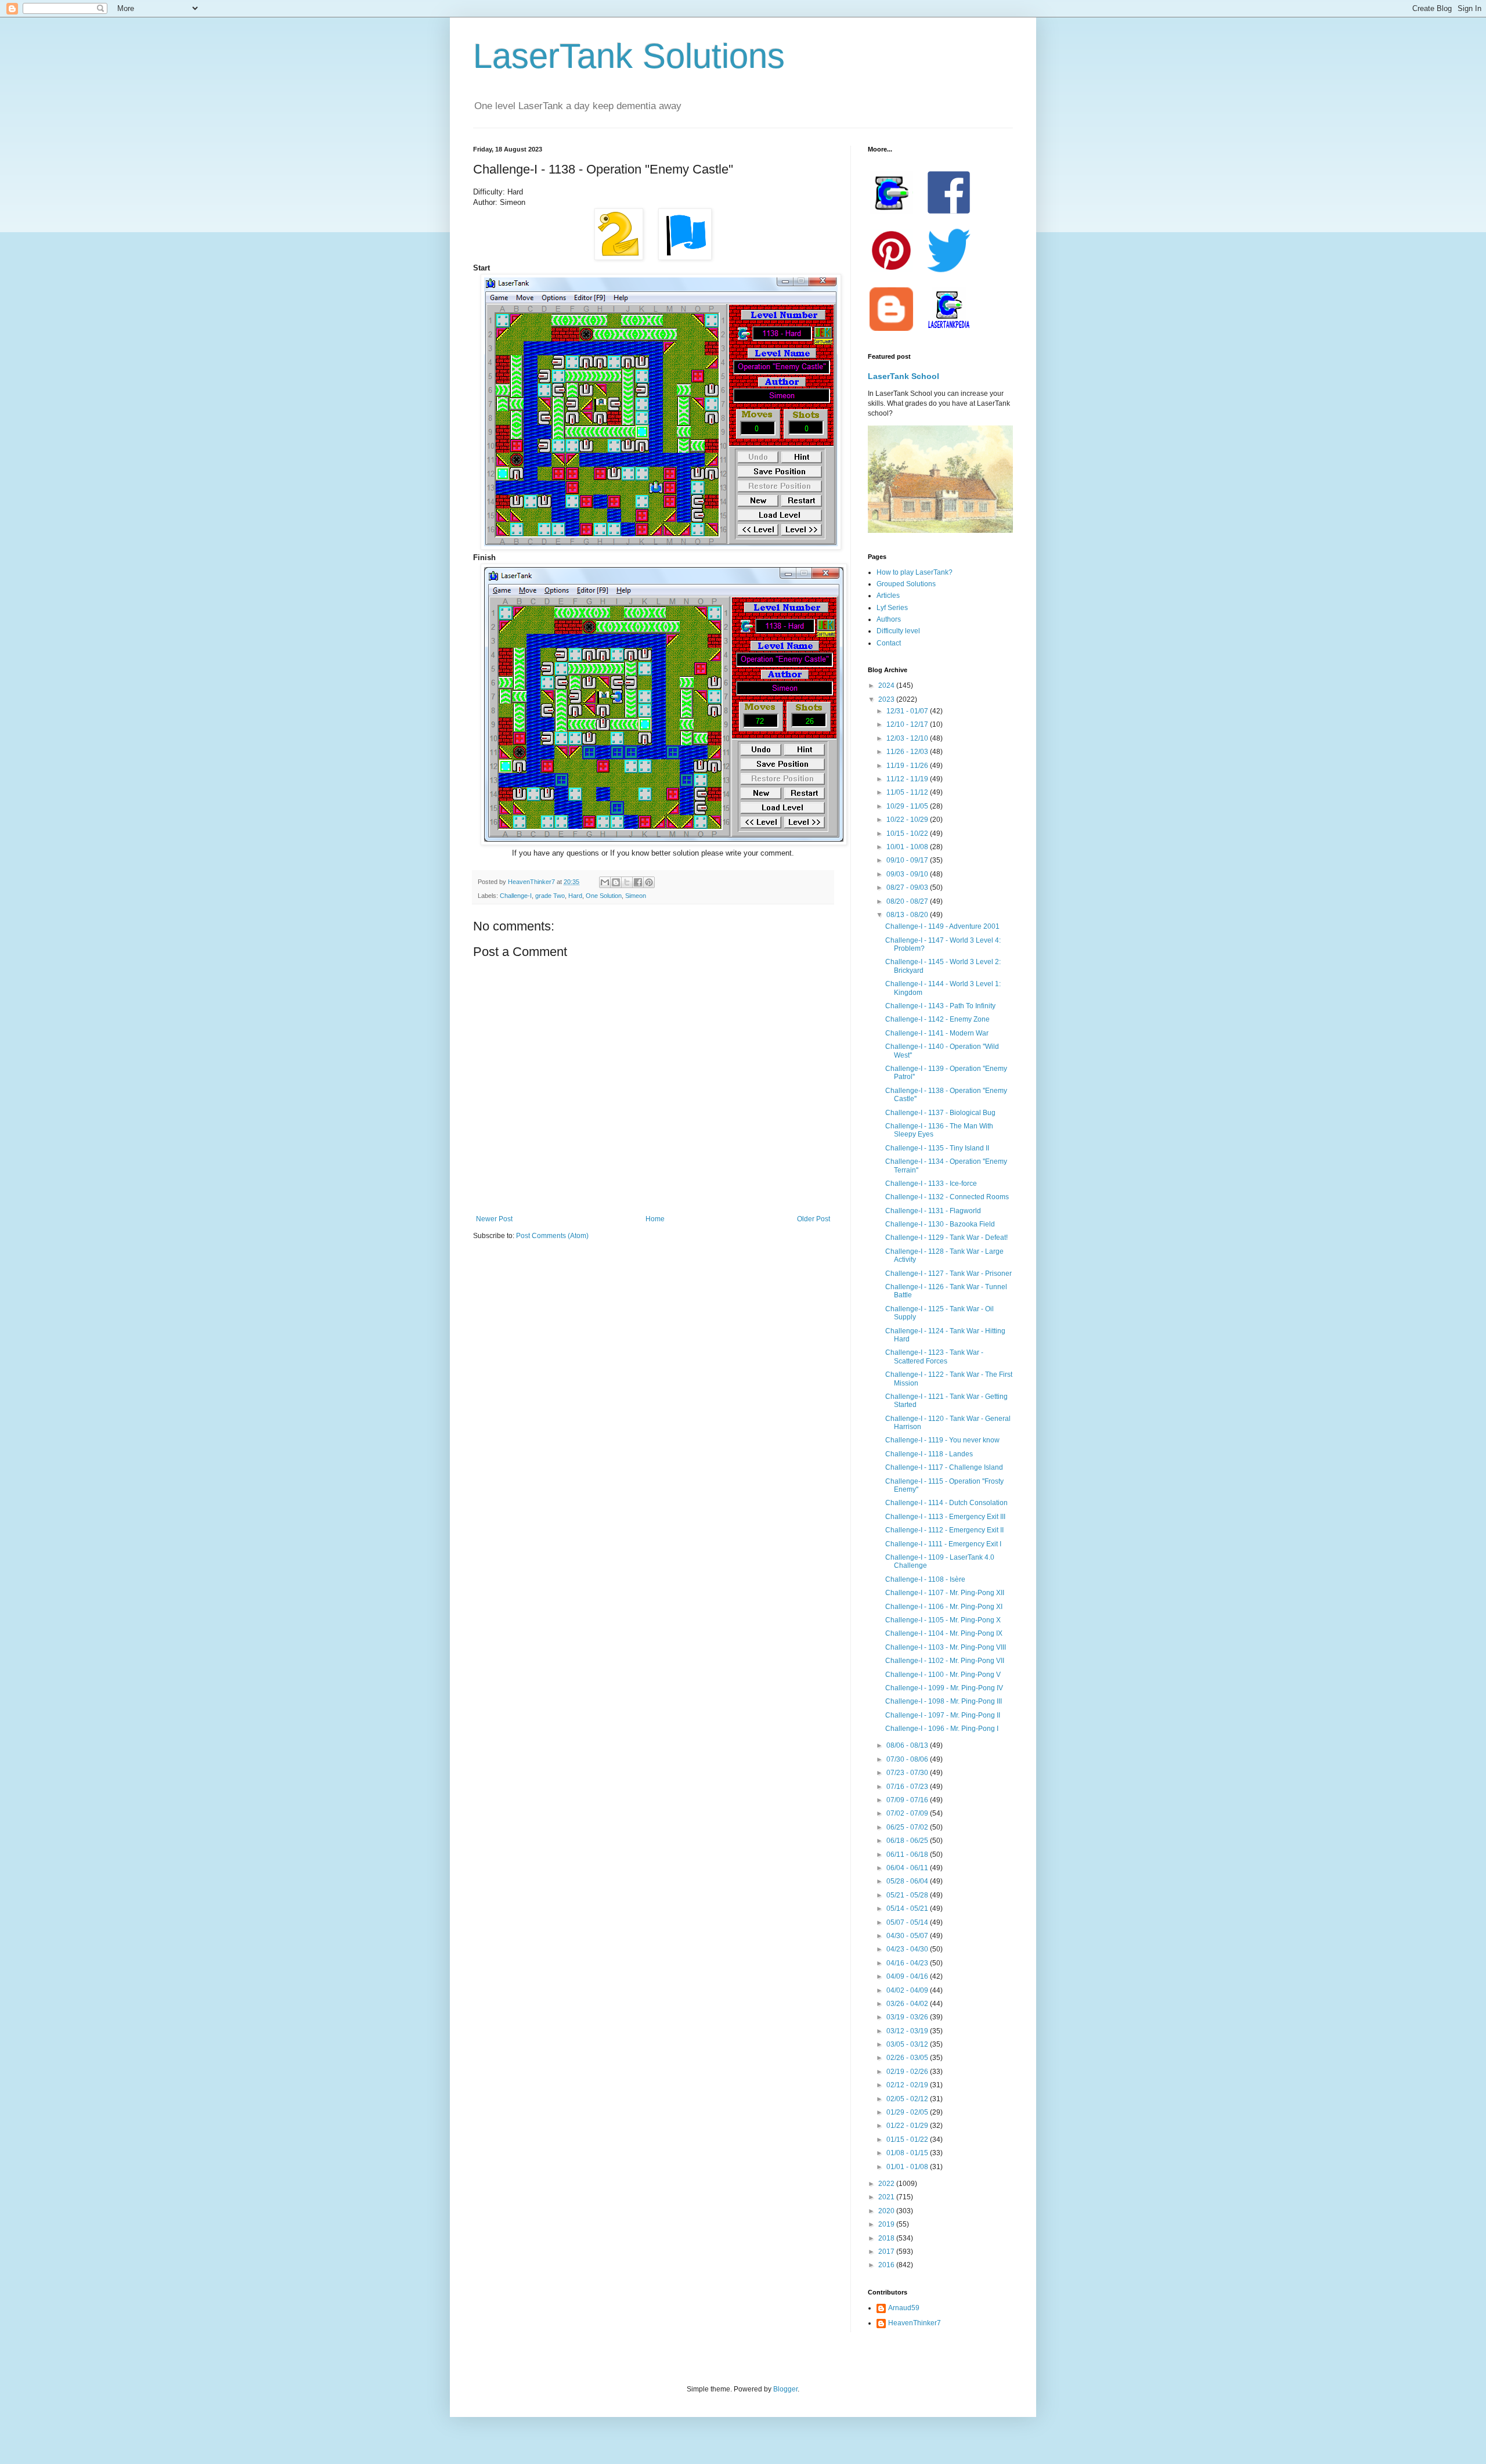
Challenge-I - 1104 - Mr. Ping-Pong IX (944, 1633)
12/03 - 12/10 (908, 738)
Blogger (785, 2389)
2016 (887, 2265)
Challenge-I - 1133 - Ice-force (931, 1184)
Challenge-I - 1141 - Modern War (937, 1033)
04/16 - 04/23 (908, 1963)
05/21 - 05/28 (908, 1895)
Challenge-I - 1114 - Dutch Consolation (946, 1503)
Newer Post (494, 1219)
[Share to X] (627, 882)
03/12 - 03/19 (908, 2031)
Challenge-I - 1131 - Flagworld (933, 1211)
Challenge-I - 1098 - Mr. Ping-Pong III (944, 1701)
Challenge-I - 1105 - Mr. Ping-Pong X (943, 1620)
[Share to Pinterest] (649, 882)
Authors (889, 619)
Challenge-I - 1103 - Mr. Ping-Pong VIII (946, 1647)
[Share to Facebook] (638, 882)
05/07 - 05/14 (908, 1922)
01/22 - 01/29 (908, 2126)
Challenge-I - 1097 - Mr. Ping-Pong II (943, 1715)
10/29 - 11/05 (908, 806)
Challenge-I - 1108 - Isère (925, 1579)
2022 (887, 2184)
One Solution (604, 896)
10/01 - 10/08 (908, 847)
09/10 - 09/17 (908, 860)
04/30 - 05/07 (908, 1936)
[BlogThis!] (616, 882)
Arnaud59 (904, 2308)
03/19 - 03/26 (908, 2017)
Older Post (814, 1219)
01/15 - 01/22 (908, 2140)
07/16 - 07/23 (908, 1787)
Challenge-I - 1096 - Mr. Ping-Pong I (942, 1729)
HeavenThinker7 (915, 2323)
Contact (889, 643)
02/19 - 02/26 (908, 2072)
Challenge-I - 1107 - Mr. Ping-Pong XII (945, 1593)
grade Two (550, 896)
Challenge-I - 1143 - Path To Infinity (940, 1006)
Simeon (636, 896)
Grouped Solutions (906, 584)
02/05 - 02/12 (908, 2099)
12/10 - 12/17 (908, 724)
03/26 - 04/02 (908, 2004)
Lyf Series (892, 608)
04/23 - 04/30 (908, 1949)
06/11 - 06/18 (908, 1855)
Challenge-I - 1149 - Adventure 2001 (942, 926)
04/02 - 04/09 (908, 1990)
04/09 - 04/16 (908, 1976)
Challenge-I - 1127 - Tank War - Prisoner (948, 1274)
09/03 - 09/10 (908, 874)
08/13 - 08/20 (908, 915)
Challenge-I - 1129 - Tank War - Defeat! (946, 1238)
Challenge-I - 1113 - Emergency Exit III (945, 1517)
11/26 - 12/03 (908, 752)
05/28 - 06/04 (908, 1881)
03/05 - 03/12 (908, 2044)
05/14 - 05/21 (908, 1909)
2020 (887, 2211)
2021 (887, 2197)
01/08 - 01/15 (908, 2153)
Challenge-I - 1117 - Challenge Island (944, 1467)
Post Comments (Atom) (552, 1236)
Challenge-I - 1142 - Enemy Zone (937, 1019)
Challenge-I (516, 896)
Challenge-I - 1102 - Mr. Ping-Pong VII (945, 1661)
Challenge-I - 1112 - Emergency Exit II (944, 1530)
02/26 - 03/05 (908, 2058)
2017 (887, 2252)
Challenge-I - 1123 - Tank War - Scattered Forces (934, 1357)
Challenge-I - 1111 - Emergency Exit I (943, 1544)
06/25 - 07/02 (908, 1827)
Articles (888, 596)
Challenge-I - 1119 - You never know (942, 1440)
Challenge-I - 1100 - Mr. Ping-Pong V (943, 1675)
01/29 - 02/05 (908, 2112)
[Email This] (605, 882)
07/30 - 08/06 (908, 1759)
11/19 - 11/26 (908, 766)
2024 (887, 686)
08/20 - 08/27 (908, 901)
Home (655, 1219)
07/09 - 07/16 (908, 1800)
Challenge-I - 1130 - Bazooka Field (940, 1224)
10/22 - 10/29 (908, 820)
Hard (575, 896)
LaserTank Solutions (629, 56)
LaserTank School (903, 376)
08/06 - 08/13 (908, 1745)
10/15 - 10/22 (908, 834)
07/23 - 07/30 (908, 1773)
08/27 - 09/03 (908, 888)
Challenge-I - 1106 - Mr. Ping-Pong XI (944, 1607)
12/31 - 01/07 (908, 711)
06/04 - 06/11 (908, 1868)
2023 (887, 699)
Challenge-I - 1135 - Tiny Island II (937, 1148)
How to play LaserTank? (915, 572)
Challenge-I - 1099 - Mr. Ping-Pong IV (944, 1688)
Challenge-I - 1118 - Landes (929, 1454)
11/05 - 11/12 (908, 792)
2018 (887, 2238)
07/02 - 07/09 (908, 1813)
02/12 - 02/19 (908, 2085)
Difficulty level (898, 631)
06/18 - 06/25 (908, 1841)
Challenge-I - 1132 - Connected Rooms (947, 1197)
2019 (887, 2224)
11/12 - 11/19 (908, 779)
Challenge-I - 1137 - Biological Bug (940, 1113)
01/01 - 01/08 (908, 2167)
